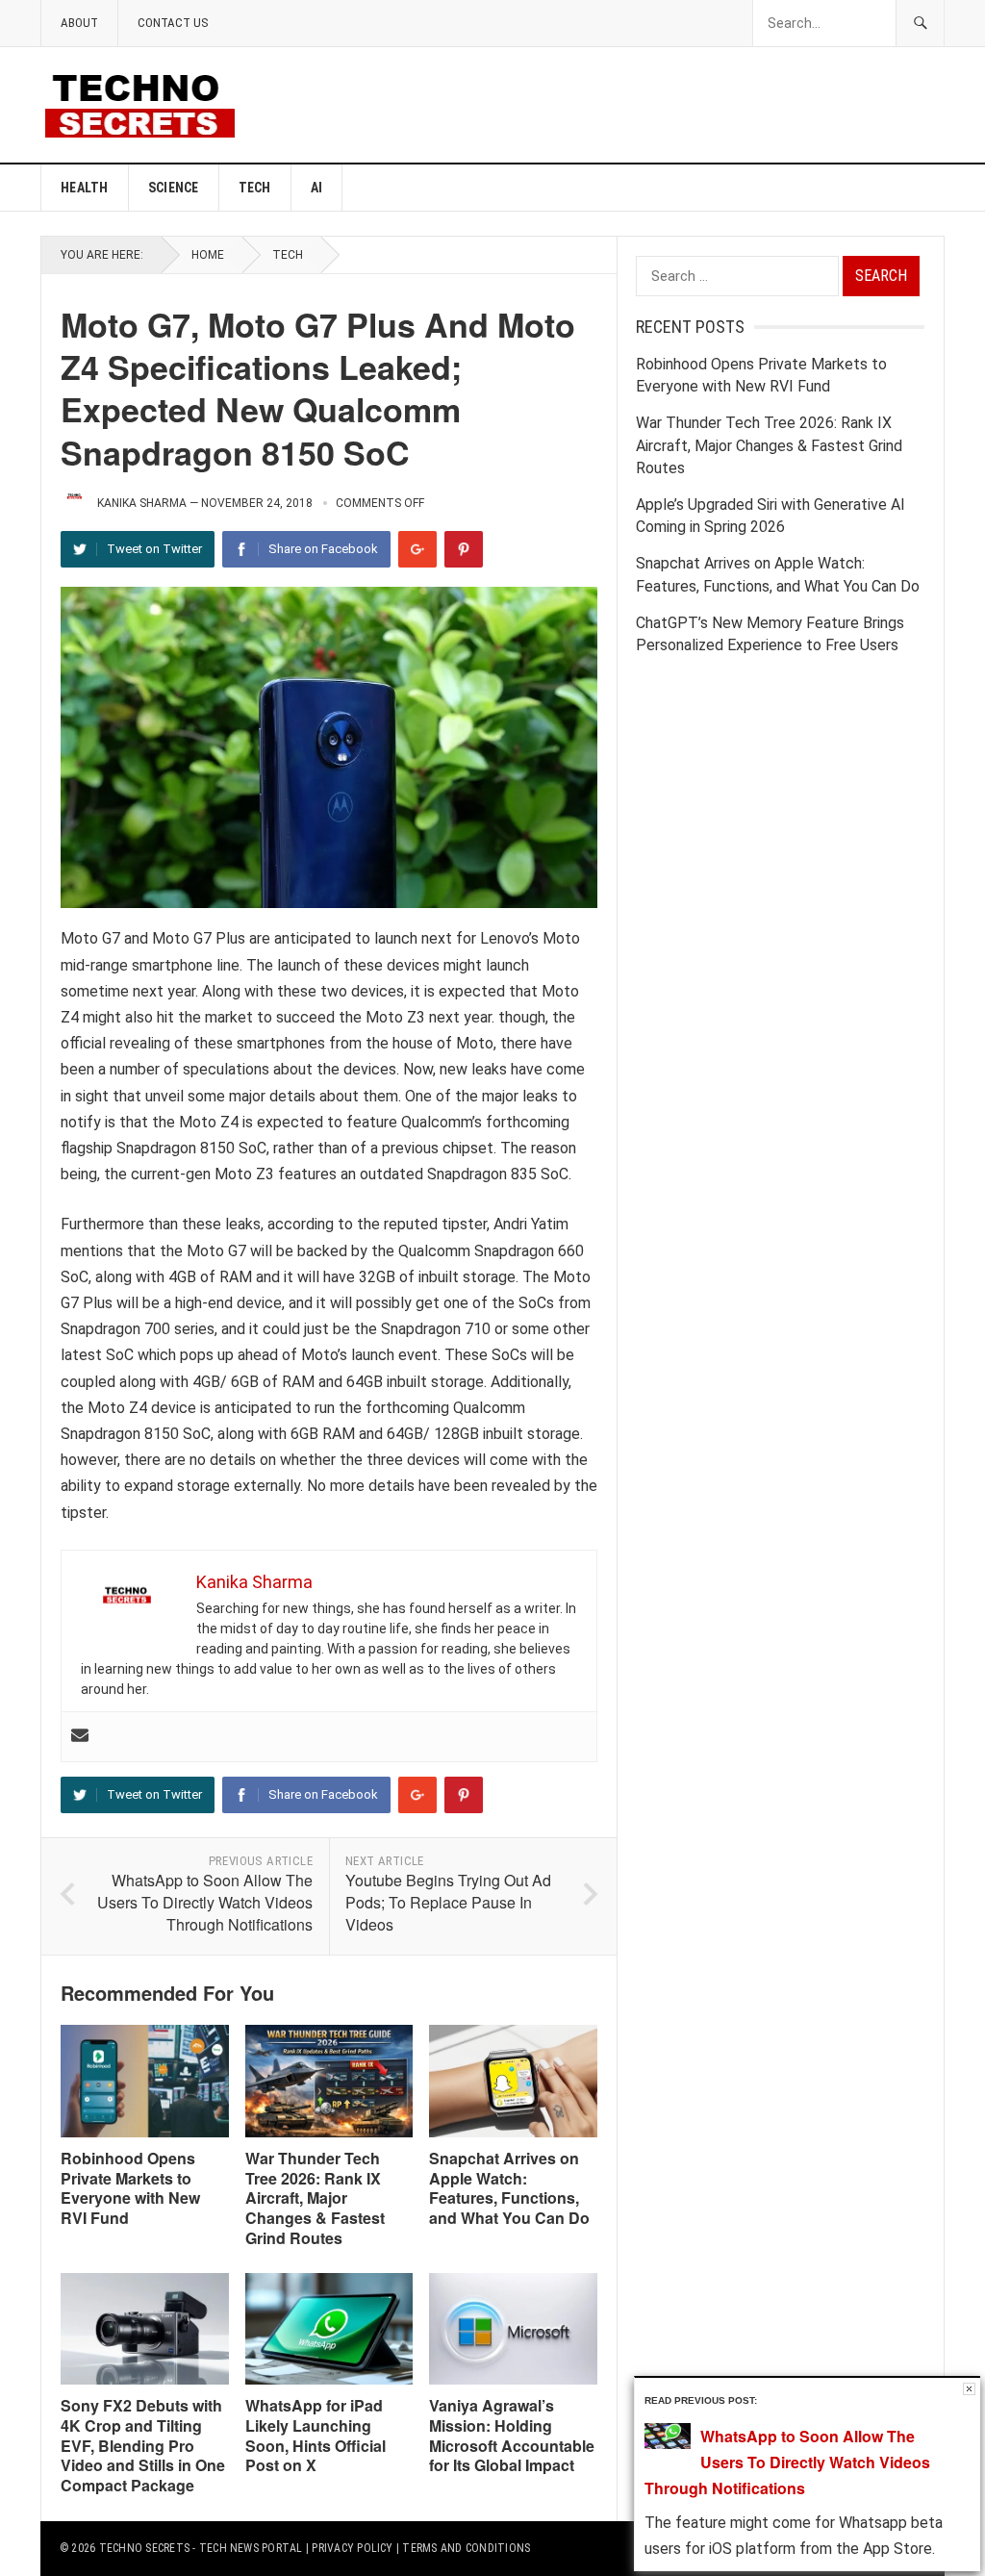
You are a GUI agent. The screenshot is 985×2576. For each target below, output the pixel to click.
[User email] (80, 1737)
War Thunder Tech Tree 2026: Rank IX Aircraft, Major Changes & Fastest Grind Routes (315, 2198)
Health (85, 188)
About (79, 23)
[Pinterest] (464, 549)
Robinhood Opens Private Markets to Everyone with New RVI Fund (130, 2188)
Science (174, 188)
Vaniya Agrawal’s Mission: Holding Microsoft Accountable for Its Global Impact (512, 2435)
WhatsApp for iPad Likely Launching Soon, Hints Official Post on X (316, 2435)
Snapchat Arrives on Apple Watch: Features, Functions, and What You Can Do (509, 2188)
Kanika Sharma (142, 503)
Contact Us (173, 23)
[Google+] (417, 549)
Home (208, 255)
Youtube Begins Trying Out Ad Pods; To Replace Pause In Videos (448, 1902)
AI (317, 188)
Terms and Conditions (466, 2548)
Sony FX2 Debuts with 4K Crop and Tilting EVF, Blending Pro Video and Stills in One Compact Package (143, 2445)
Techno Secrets (144, 2548)
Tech (255, 188)
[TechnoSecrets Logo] (148, 103)
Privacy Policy (352, 2548)
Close (969, 2389)
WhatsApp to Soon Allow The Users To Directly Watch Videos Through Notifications (205, 1902)
